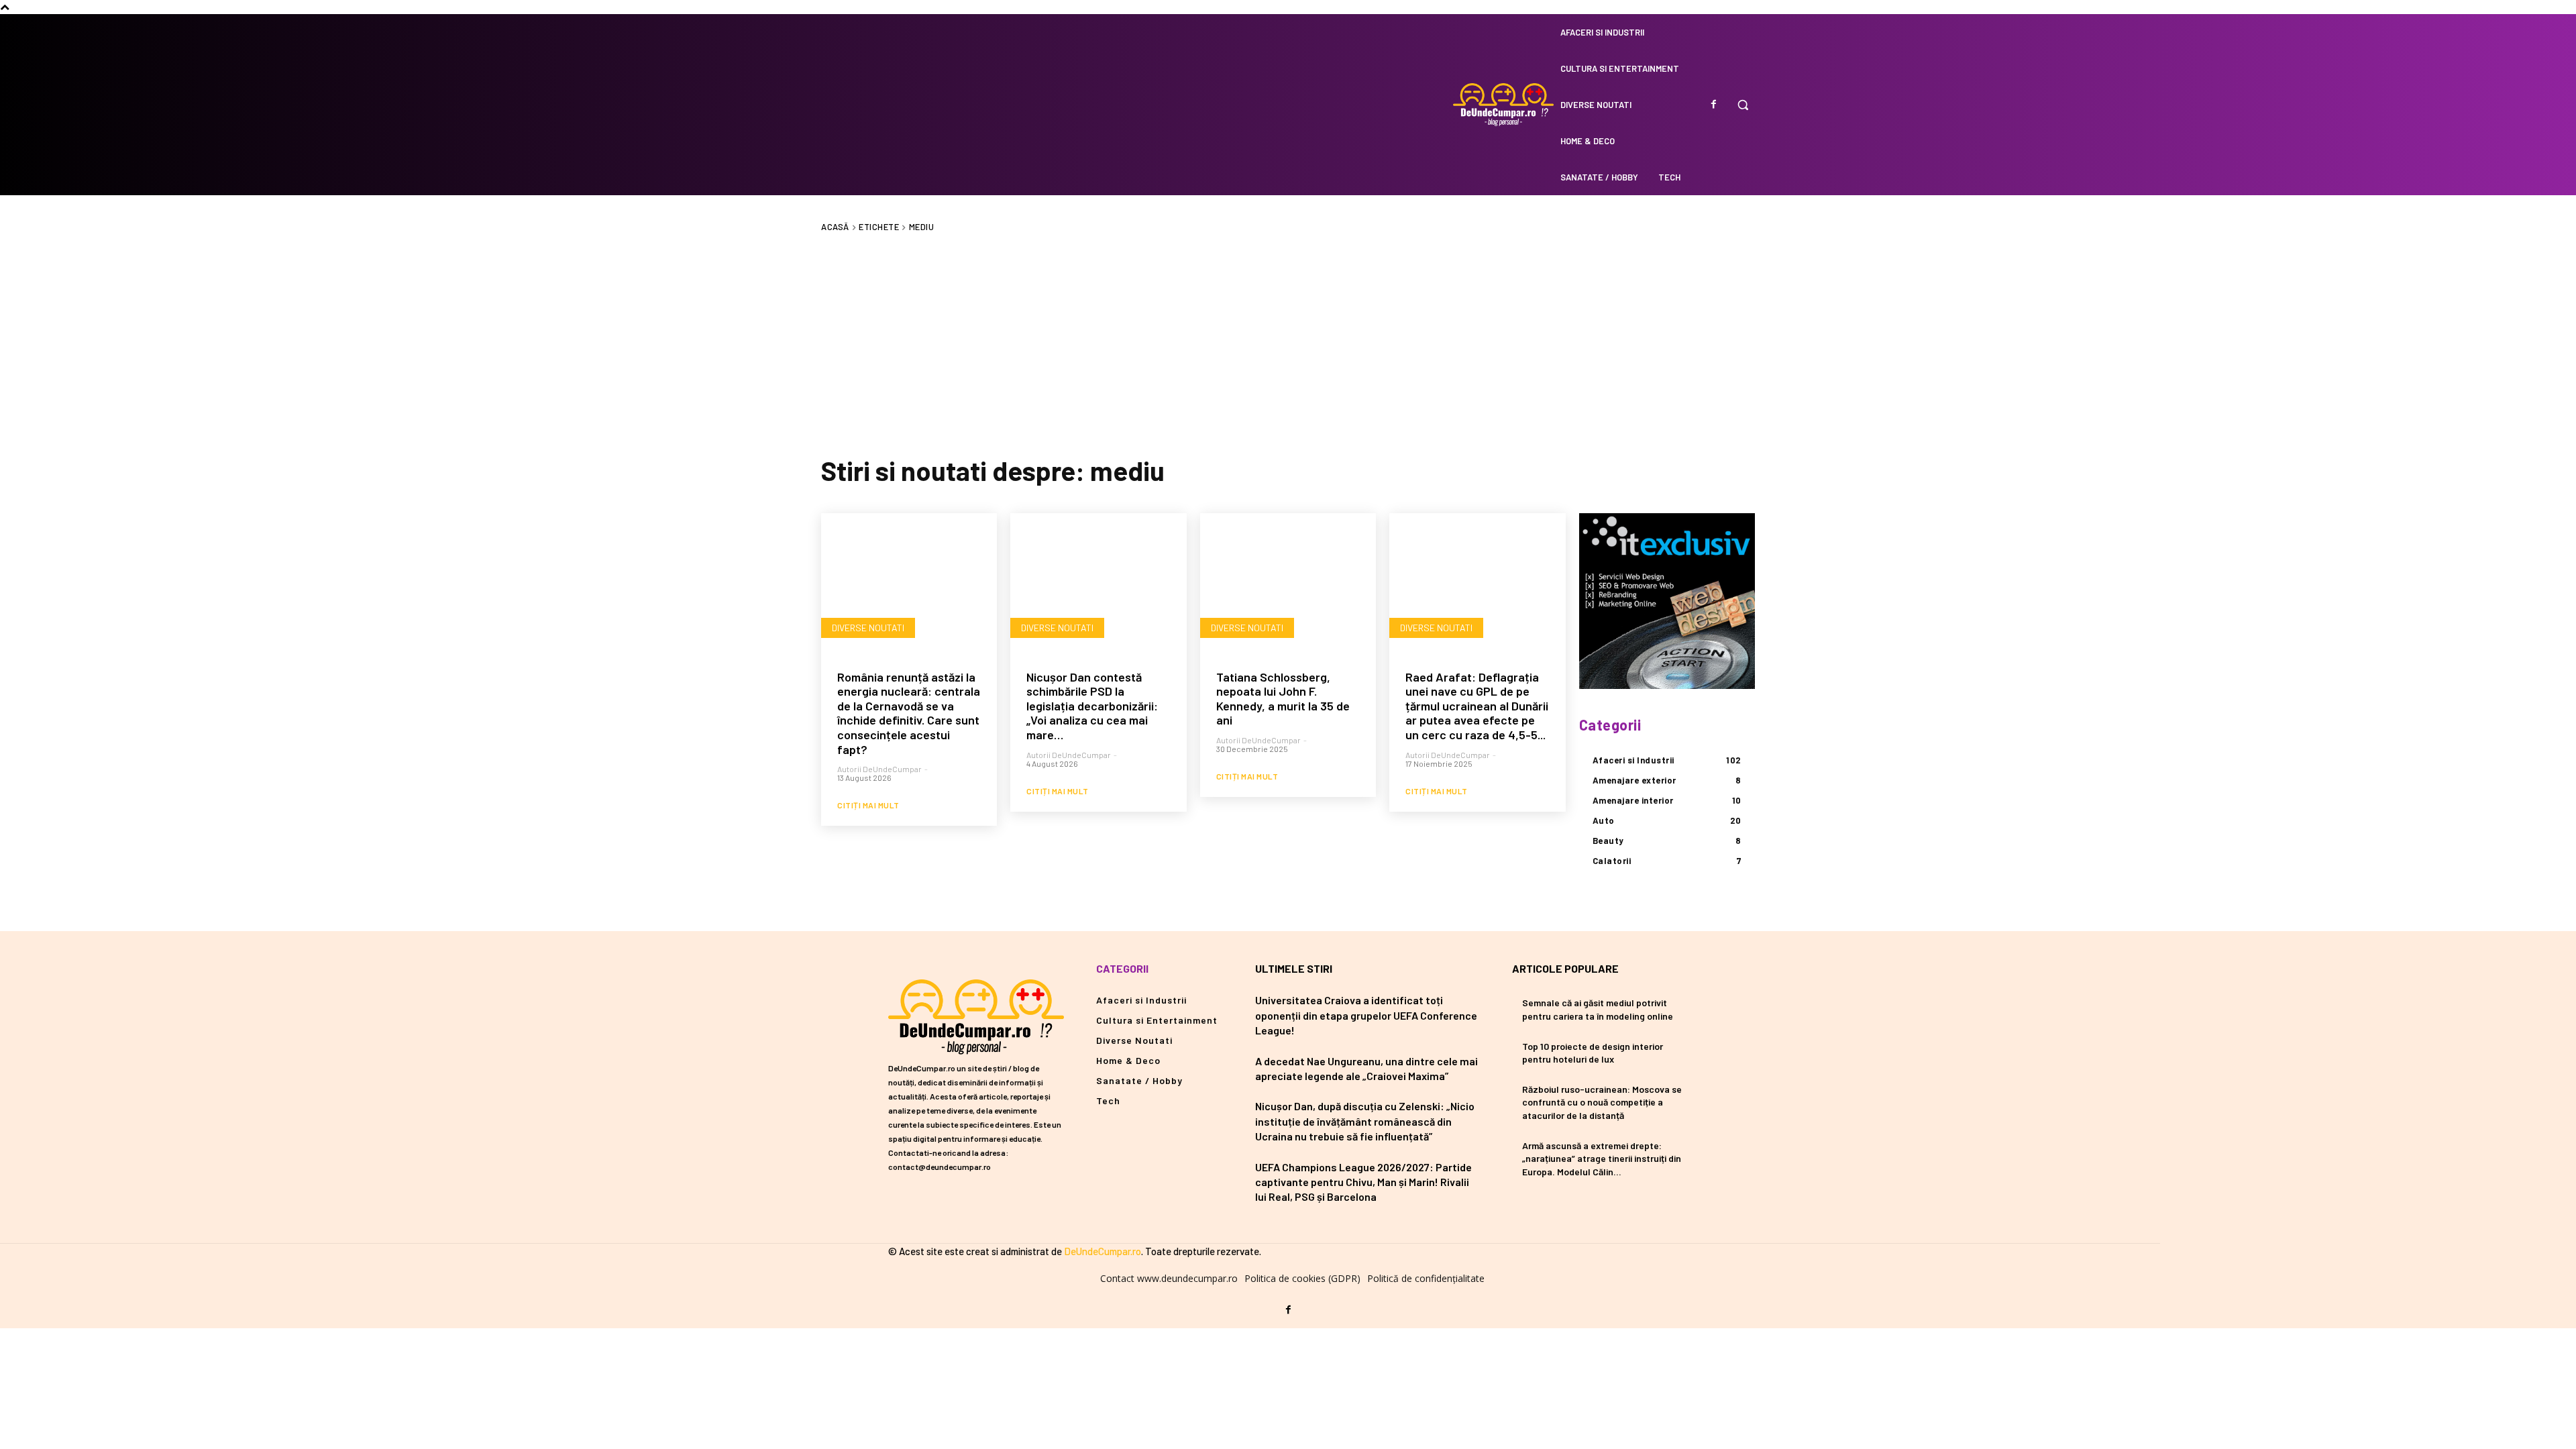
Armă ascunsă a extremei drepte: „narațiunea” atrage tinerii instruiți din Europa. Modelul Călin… (1602, 1159)
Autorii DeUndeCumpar (879, 769)
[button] (1743, 105)
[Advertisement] (1288, 343)
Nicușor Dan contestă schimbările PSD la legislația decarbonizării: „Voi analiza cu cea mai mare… (1092, 706)
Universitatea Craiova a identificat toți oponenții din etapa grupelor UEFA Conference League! (1366, 1015)
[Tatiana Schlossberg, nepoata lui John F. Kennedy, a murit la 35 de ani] (1288, 584)
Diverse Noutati (868, 628)
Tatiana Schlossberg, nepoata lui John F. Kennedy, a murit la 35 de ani (1283, 699)
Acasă (835, 227)
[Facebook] (1713, 105)
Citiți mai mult (868, 805)
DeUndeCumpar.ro (1103, 1251)
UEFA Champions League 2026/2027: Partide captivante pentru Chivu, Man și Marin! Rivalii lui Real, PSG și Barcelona (1363, 1182)
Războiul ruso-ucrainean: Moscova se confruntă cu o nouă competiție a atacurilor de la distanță (1602, 1102)
